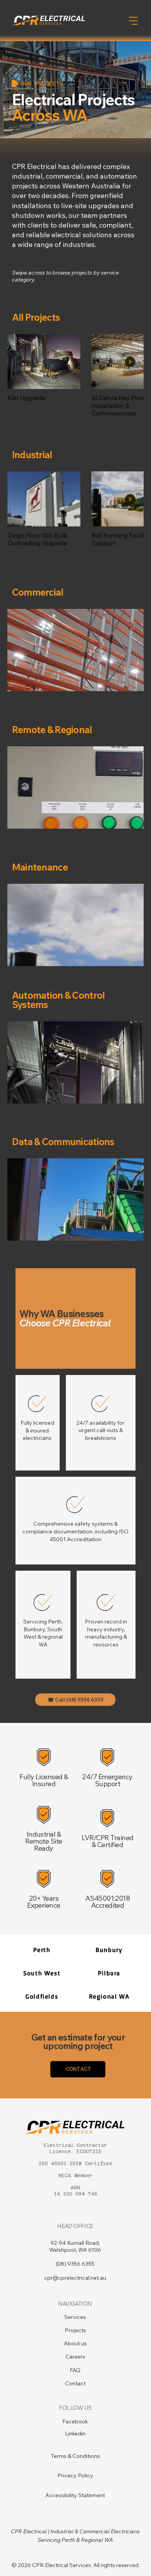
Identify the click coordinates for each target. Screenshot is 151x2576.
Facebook (75, 2421)
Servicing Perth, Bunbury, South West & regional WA (43, 1633)
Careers (75, 2357)
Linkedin (75, 2433)
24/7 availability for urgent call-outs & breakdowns (100, 1430)
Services (75, 2317)
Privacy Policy (75, 2475)
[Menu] (134, 21)
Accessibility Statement (75, 2495)
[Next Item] (130, 362)
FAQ (75, 2370)
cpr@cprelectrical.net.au (75, 2278)
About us (75, 2343)
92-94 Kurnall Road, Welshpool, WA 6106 (75, 2246)
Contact (75, 2383)
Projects (75, 2330)
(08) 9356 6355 (75, 2264)
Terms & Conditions (75, 2456)
